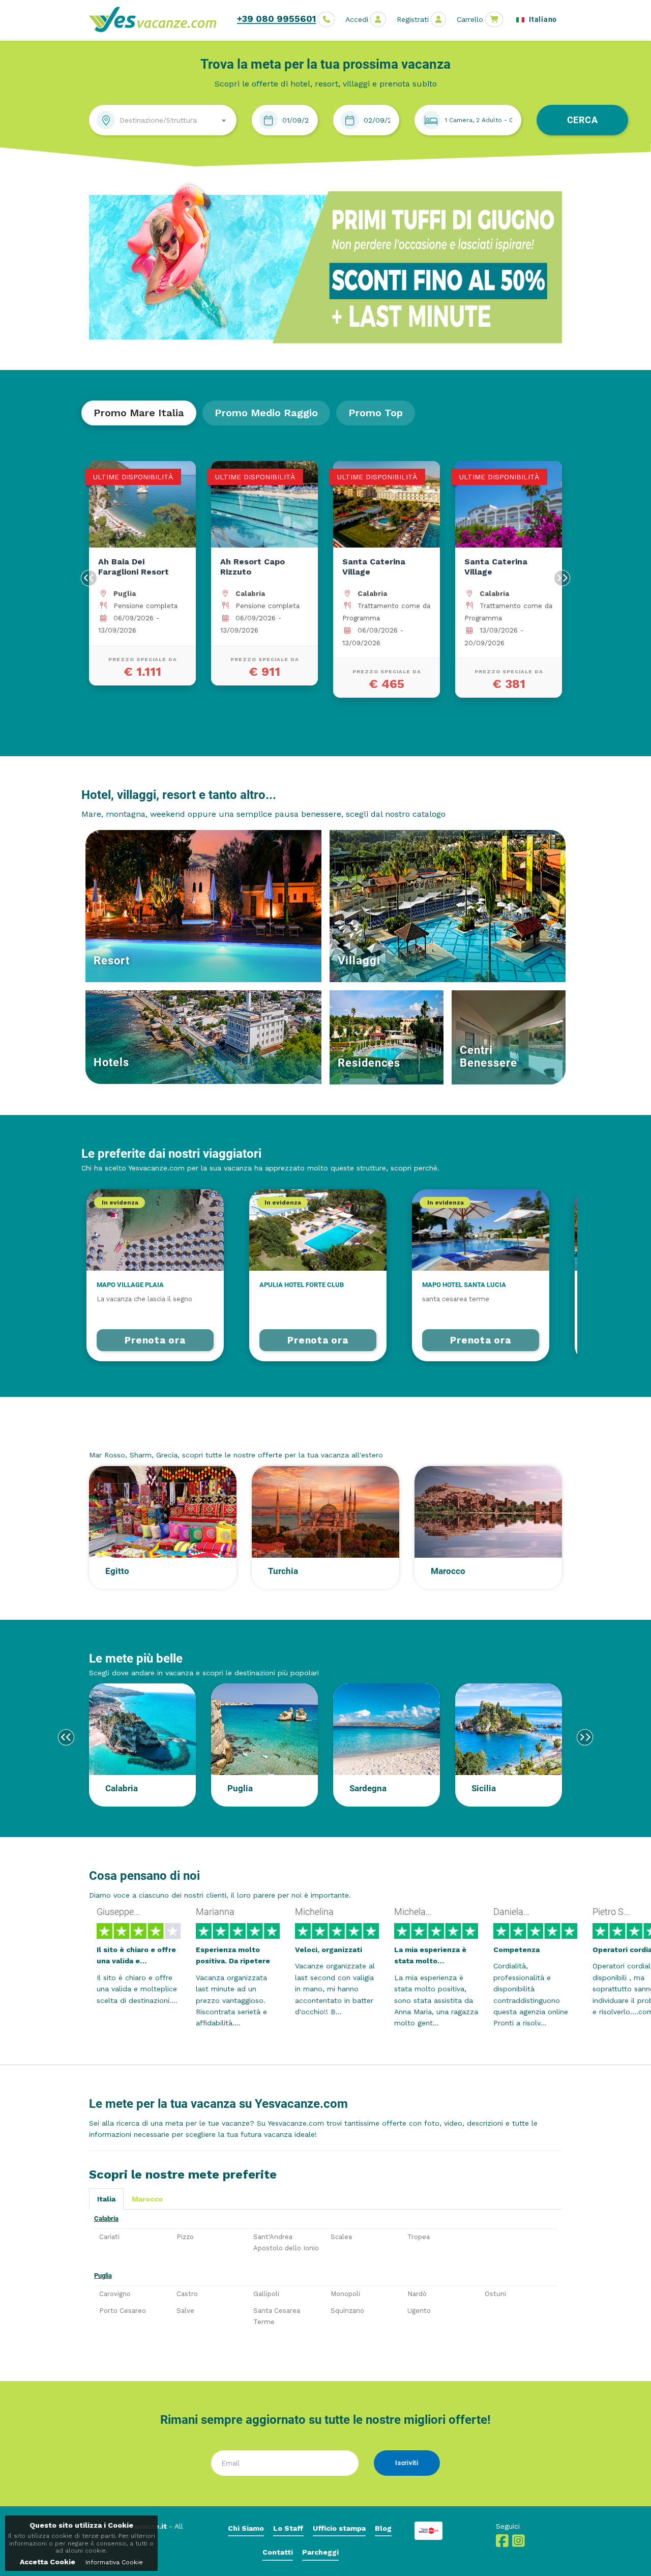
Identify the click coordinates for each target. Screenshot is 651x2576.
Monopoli (345, 2294)
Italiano (542, 19)
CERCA (583, 120)
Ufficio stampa (339, 2528)
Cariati (109, 2237)
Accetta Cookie (48, 2562)
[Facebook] (502, 2543)
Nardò (417, 2294)
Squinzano (347, 2311)
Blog (383, 2528)
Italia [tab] (106, 2199)
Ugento (419, 2311)
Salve (185, 2311)
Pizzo (185, 2237)
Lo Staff (288, 2528)
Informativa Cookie (114, 2562)
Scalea (341, 2237)
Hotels (111, 1062)
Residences (369, 1063)
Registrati (413, 19)
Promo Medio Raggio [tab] (266, 413)
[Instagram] (519, 2543)
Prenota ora (155, 1340)
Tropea (419, 2237)
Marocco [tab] (147, 2199)
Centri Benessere (489, 1056)
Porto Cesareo (123, 2311)
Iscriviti (407, 2463)
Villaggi (359, 961)
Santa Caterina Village (374, 567)
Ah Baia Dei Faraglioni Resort (134, 567)
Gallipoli (266, 2294)
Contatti (278, 2552)
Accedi (357, 19)
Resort (112, 961)
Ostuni (495, 2294)
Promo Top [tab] (376, 413)
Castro (187, 2294)
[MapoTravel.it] (156, 19)
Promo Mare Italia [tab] (139, 413)
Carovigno (115, 2294)
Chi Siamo (246, 2528)
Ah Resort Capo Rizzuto (253, 567)
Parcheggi (320, 2552)
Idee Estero (120, 1436)
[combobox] (163, 120)
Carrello (470, 19)
